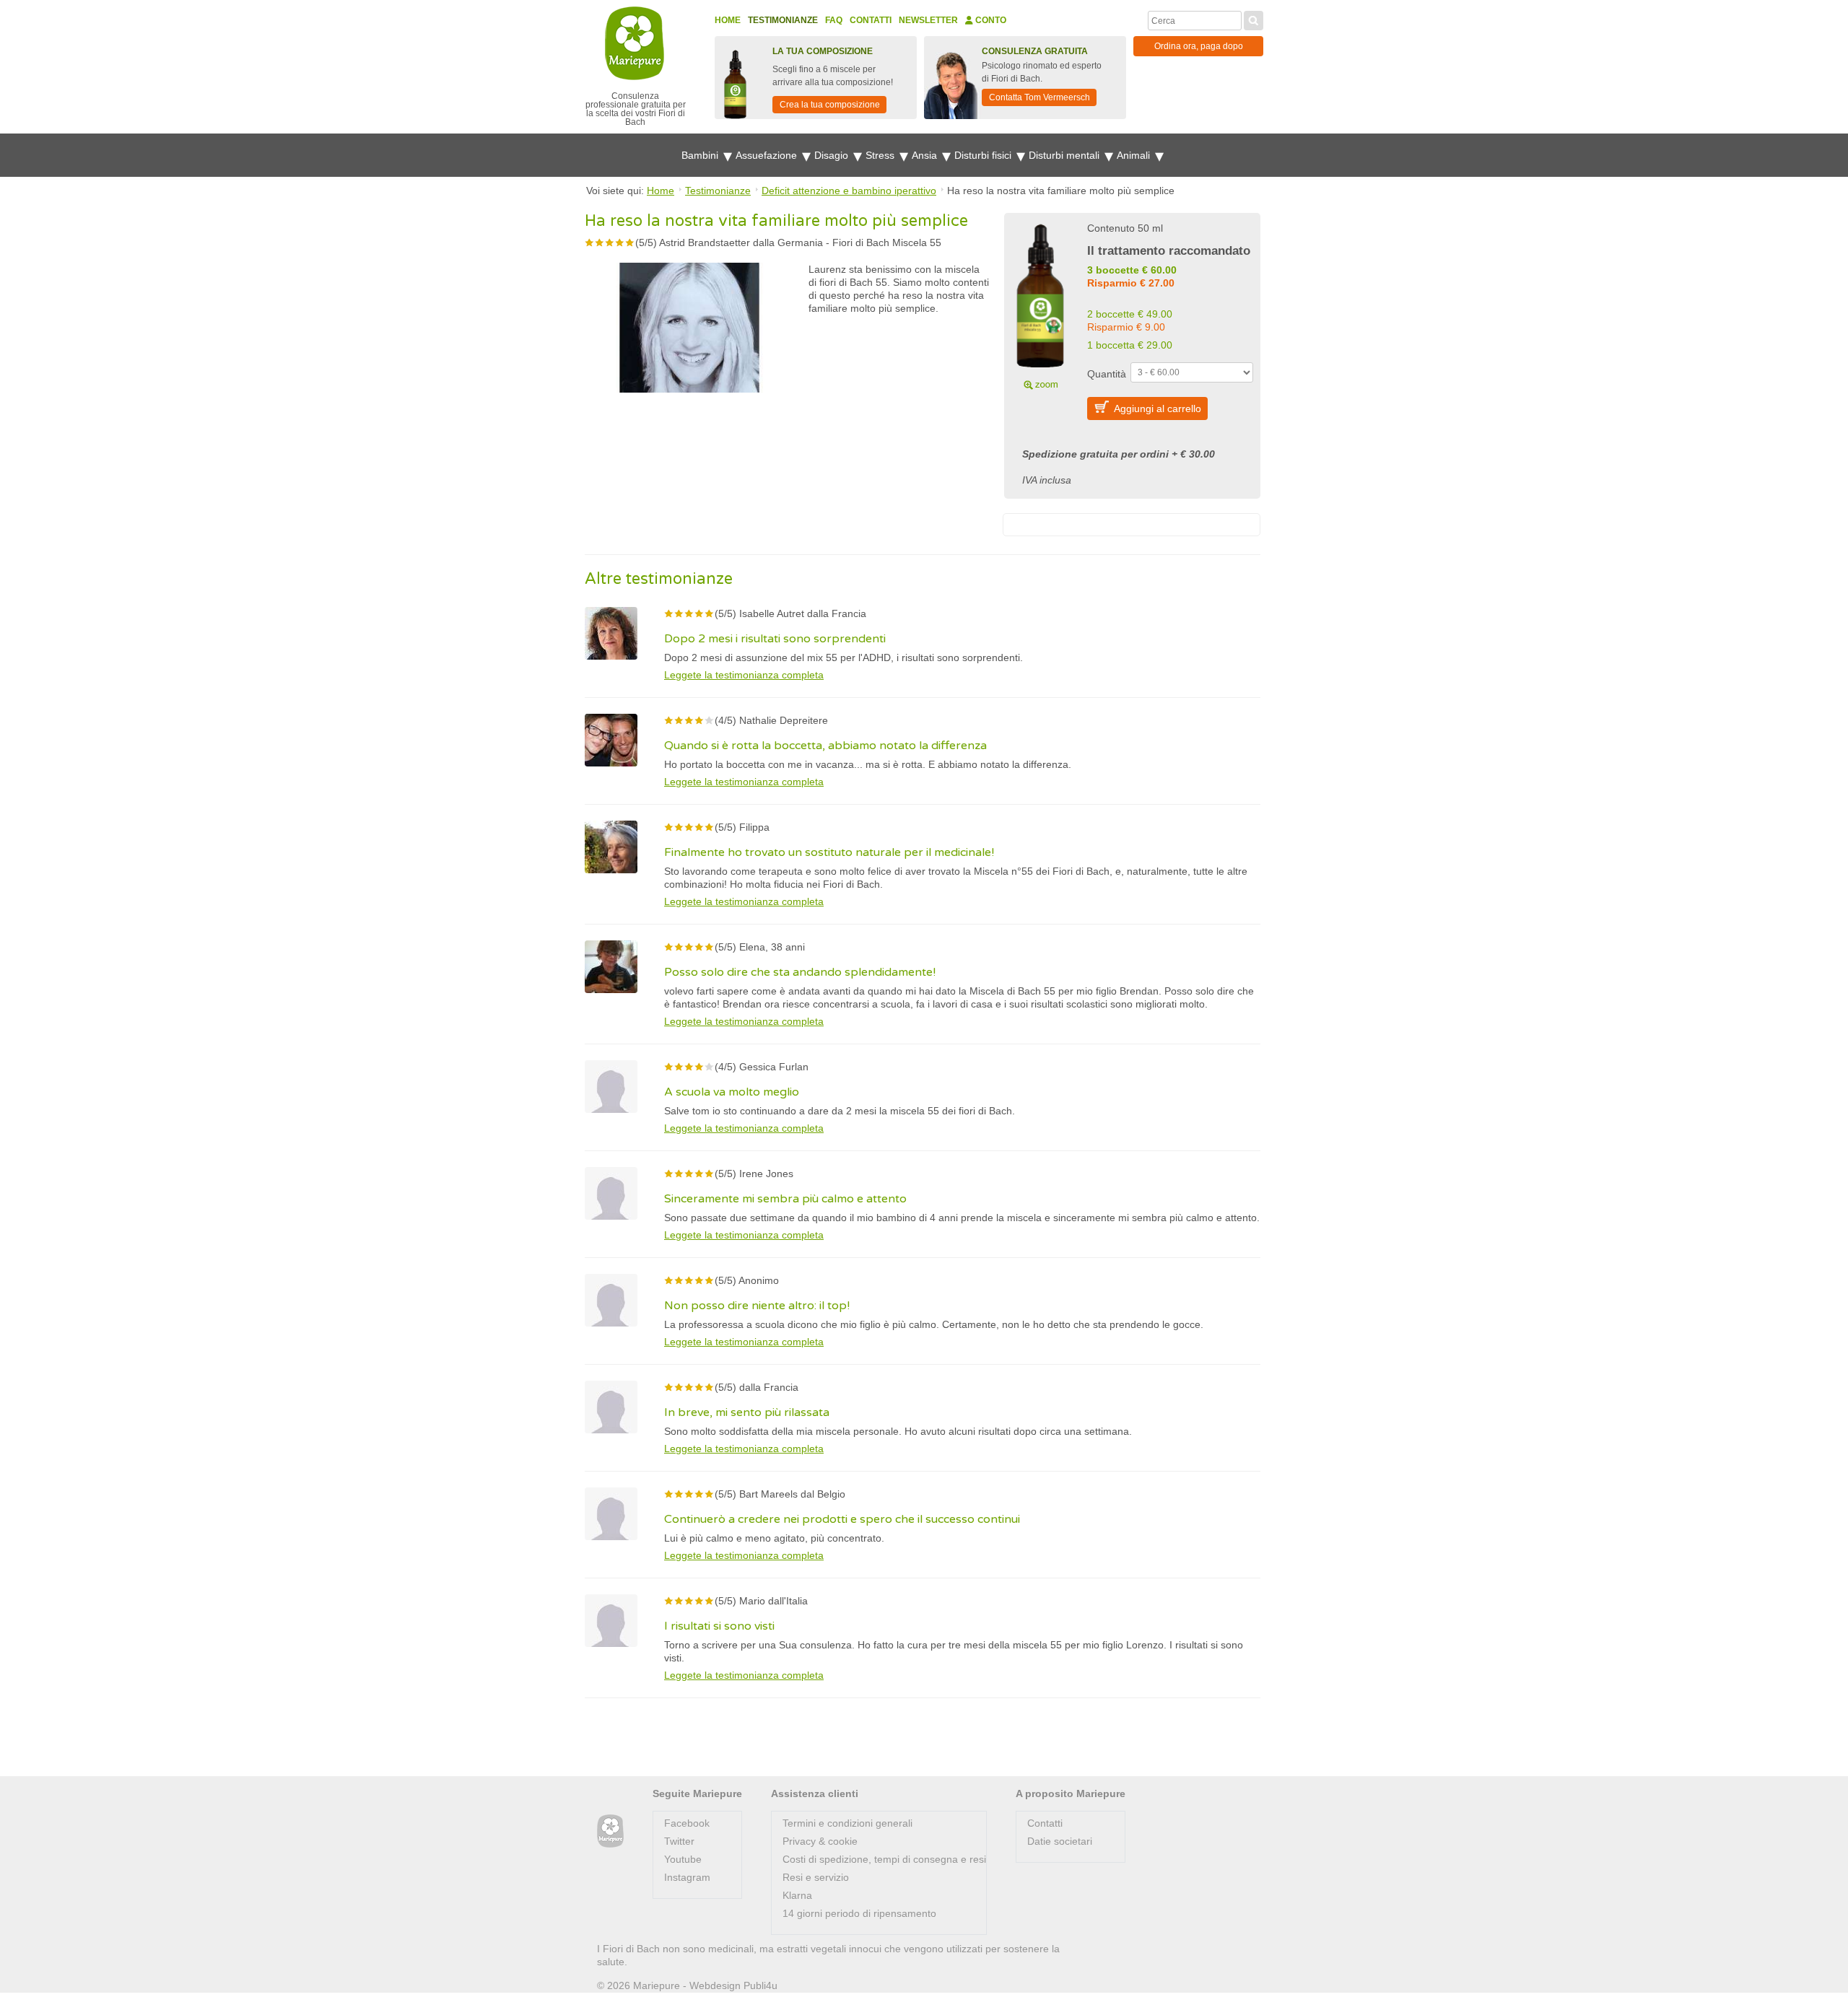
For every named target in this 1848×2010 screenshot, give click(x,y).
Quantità (1107, 374)
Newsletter (928, 20)
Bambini (701, 155)
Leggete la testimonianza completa (744, 675)
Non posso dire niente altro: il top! (757, 1306)
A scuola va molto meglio (732, 1092)
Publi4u (760, 1985)
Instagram (687, 1877)
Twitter (679, 1841)
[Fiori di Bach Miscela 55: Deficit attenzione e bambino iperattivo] (1040, 305)
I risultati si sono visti (719, 1626)
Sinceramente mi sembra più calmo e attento (785, 1199)
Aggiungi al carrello (1158, 408)
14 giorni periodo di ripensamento (859, 1913)
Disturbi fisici (984, 155)
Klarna (797, 1895)
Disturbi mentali (1065, 155)
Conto (990, 20)
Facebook (687, 1823)
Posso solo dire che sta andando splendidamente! (800, 972)
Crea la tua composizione (830, 105)
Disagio (833, 155)
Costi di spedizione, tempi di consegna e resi (884, 1859)
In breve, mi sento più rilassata (747, 1412)
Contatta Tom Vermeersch (1039, 97)
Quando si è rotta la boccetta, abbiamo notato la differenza (825, 746)
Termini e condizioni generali (847, 1823)
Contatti (871, 20)
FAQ (834, 20)
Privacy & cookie (820, 1841)
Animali (1135, 155)
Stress (881, 155)
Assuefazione (768, 155)
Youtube (683, 1859)
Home (728, 20)
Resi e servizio (816, 1877)
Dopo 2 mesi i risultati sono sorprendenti (775, 639)
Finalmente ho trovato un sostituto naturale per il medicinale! (829, 852)
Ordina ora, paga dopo (1199, 46)
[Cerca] (1254, 19)
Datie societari (1060, 1841)
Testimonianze (783, 20)
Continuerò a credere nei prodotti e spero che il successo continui (842, 1519)
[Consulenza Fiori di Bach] (610, 1831)
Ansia (926, 155)
